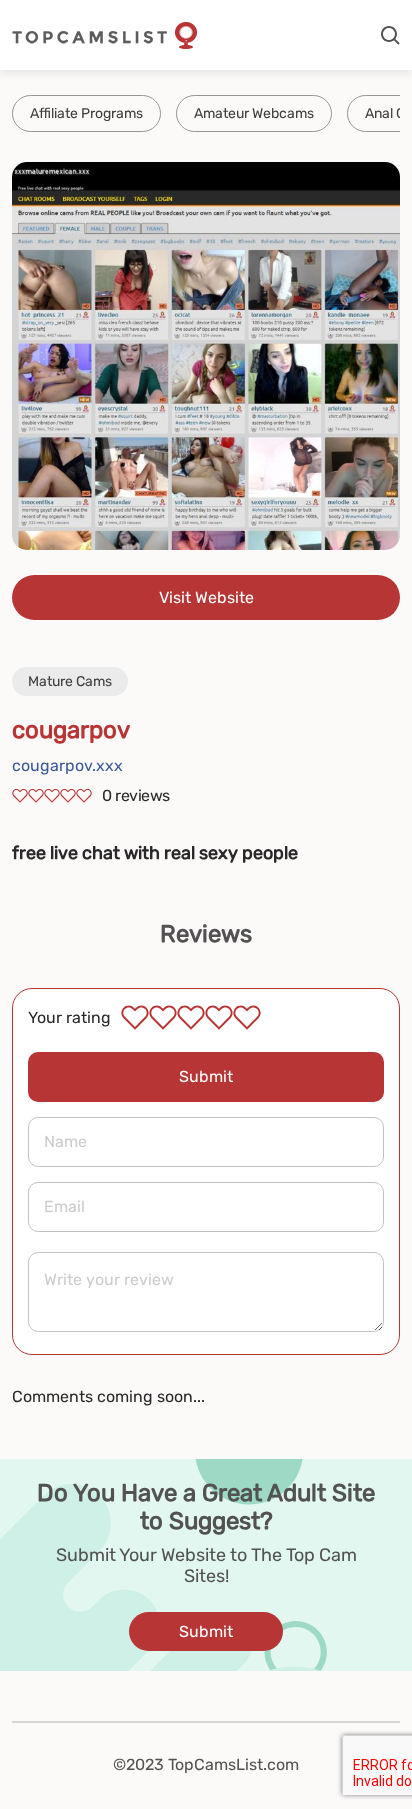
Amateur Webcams (254, 113)
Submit (206, 1076)
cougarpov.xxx (67, 765)
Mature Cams (70, 681)
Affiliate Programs (86, 113)
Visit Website (206, 597)
